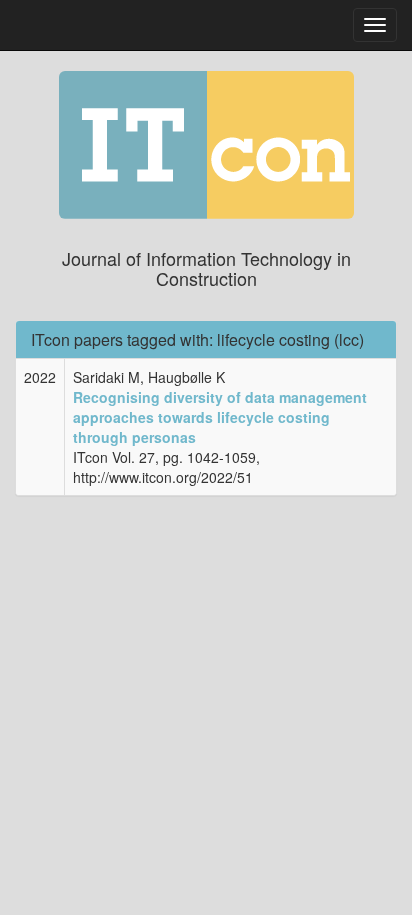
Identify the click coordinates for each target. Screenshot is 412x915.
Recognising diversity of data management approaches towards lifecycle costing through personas (220, 417)
